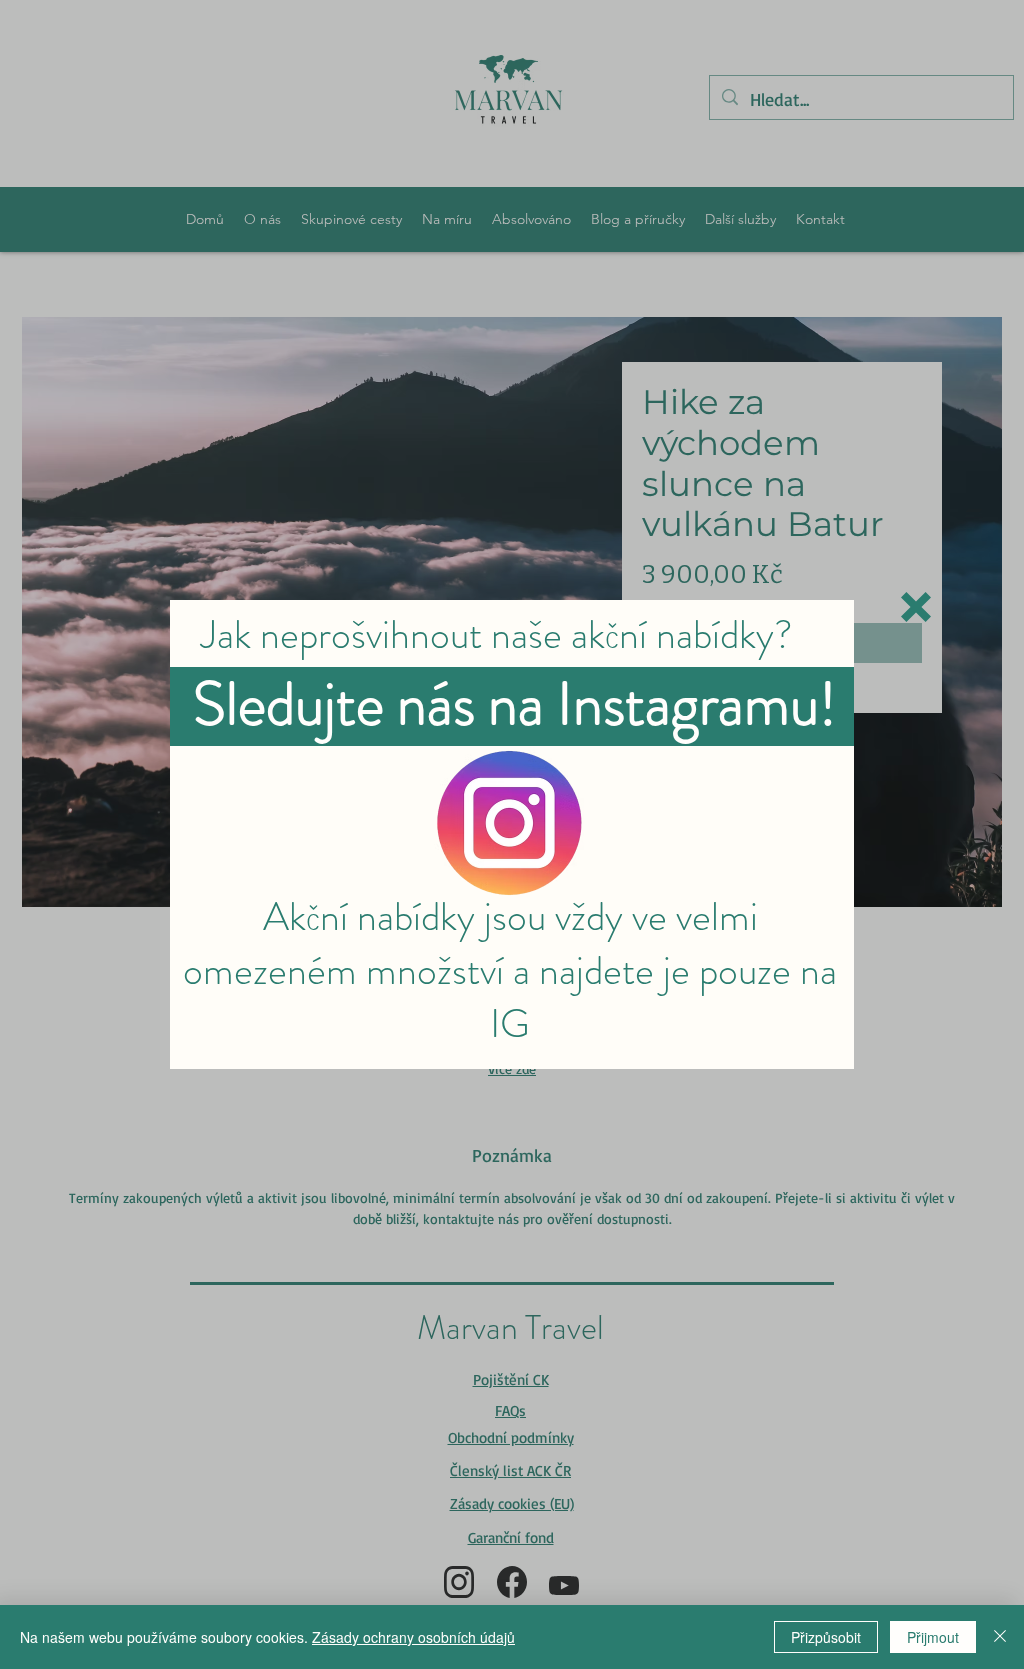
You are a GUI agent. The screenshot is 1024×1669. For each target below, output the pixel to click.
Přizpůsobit (826, 1637)
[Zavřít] (1000, 1637)
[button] (916, 607)
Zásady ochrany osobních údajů (413, 1637)
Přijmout (933, 1637)
